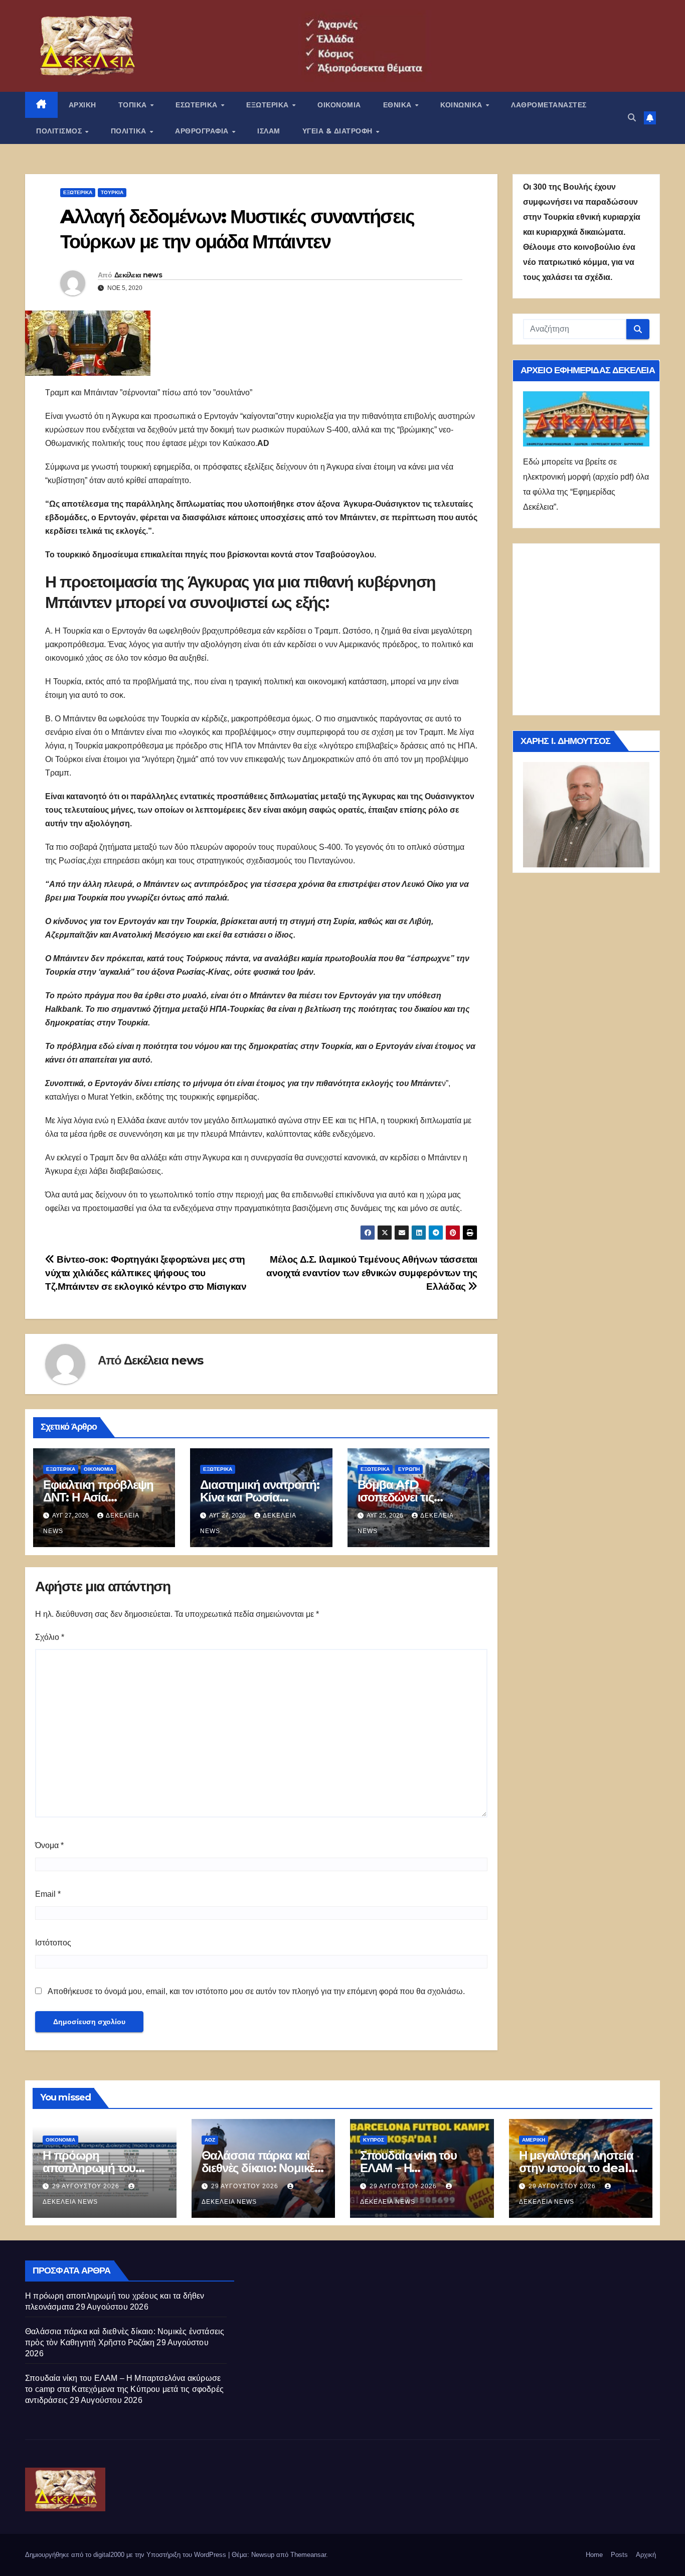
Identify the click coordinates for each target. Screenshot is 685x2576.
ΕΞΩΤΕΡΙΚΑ (269, 105)
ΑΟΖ (210, 2140)
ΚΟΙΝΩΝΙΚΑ (462, 105)
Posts (619, 2555)
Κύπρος (374, 2140)
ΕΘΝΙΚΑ (399, 105)
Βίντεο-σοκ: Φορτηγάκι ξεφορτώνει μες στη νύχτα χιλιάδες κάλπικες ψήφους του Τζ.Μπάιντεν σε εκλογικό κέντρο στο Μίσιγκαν (146, 1273)
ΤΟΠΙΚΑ (134, 105)
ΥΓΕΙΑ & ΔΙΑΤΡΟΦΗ (339, 131)
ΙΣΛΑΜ (269, 131)
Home (594, 2555)
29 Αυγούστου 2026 (87, 2186)
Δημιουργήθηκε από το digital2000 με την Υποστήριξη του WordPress (127, 2555)
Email (48, 1894)
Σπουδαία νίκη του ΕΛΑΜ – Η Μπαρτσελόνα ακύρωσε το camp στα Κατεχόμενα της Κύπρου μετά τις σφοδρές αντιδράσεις (124, 2389)
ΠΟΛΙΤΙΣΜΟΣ (60, 131)
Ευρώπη (409, 1469)
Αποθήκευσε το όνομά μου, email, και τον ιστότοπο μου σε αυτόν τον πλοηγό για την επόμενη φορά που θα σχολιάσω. (256, 1991)
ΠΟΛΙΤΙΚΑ (130, 131)
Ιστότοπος (53, 1943)
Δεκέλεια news (138, 275)
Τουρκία (112, 192)
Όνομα (49, 1845)
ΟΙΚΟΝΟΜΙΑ (339, 105)
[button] (632, 118)
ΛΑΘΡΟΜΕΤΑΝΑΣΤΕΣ (549, 105)
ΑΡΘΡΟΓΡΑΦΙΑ (203, 131)
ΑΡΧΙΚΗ (82, 105)
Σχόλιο (50, 1637)
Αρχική (646, 2555)
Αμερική (534, 2140)
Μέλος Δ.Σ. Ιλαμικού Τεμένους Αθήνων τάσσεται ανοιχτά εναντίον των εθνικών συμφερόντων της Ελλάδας (372, 1273)
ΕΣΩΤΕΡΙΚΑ (198, 105)
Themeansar (308, 2555)
